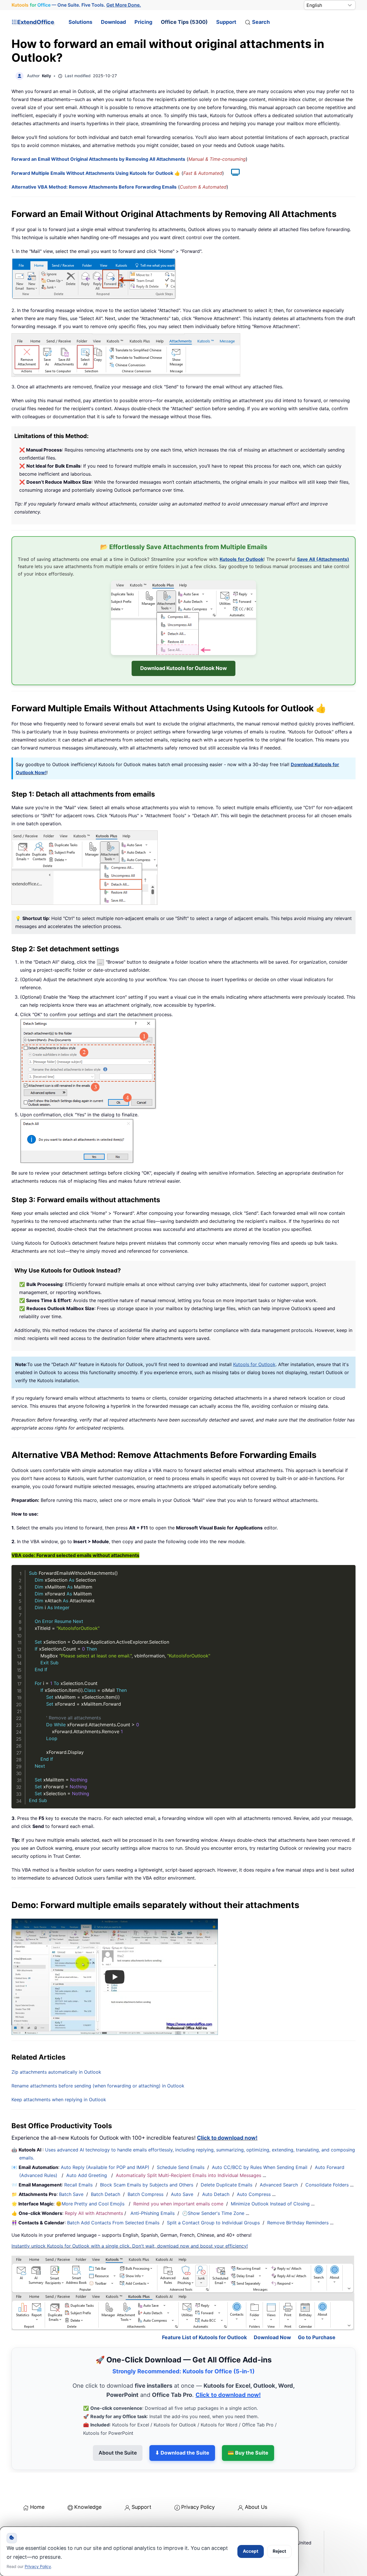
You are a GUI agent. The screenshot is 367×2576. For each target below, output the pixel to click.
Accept (251, 2551)
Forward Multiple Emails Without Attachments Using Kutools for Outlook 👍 (96, 173)
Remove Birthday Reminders (298, 2223)
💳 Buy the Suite (248, 2453)
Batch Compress (146, 2194)
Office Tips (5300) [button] (184, 22)
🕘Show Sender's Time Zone (213, 2213)
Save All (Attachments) (323, 559)
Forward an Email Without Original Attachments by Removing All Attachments (98, 159)
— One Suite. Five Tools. (76, 5)
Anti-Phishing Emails (153, 2213)
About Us (256, 2507)
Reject (279, 2551)
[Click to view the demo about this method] (233, 173)
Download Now (272, 2337)
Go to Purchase (317, 2337)
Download (113, 22)
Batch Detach (106, 2194)
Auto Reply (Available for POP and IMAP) (105, 2167)
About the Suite (118, 2453)
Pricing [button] (143, 22)
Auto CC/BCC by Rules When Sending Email (260, 2167)
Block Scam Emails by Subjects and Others (147, 2185)
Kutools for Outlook (242, 559)
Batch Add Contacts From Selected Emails (113, 2223)
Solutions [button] (80, 22)
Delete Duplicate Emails (227, 2185)
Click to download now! (227, 2138)
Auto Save (182, 2194)
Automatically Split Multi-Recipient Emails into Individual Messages (189, 2175)
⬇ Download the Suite (182, 2453)
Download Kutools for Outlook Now (183, 668)
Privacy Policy (198, 2507)
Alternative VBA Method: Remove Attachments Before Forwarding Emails (94, 187)
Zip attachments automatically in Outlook (56, 2072)
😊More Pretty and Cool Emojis (91, 2204)
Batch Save (71, 2194)
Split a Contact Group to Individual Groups (213, 2223)
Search (261, 22)
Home (37, 2507)
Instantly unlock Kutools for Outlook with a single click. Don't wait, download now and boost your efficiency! (130, 2246)
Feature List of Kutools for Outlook (204, 2337)
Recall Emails (78, 2185)
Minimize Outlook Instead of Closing (270, 2204)
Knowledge (88, 2507)
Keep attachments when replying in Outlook (59, 2099)
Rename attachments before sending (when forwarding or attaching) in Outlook (98, 2086)
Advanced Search (279, 2185)
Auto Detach (216, 2194)
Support (226, 22)
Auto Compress (254, 2194)
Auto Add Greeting (87, 2175)
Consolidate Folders (327, 2185)
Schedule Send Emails (181, 2167)
